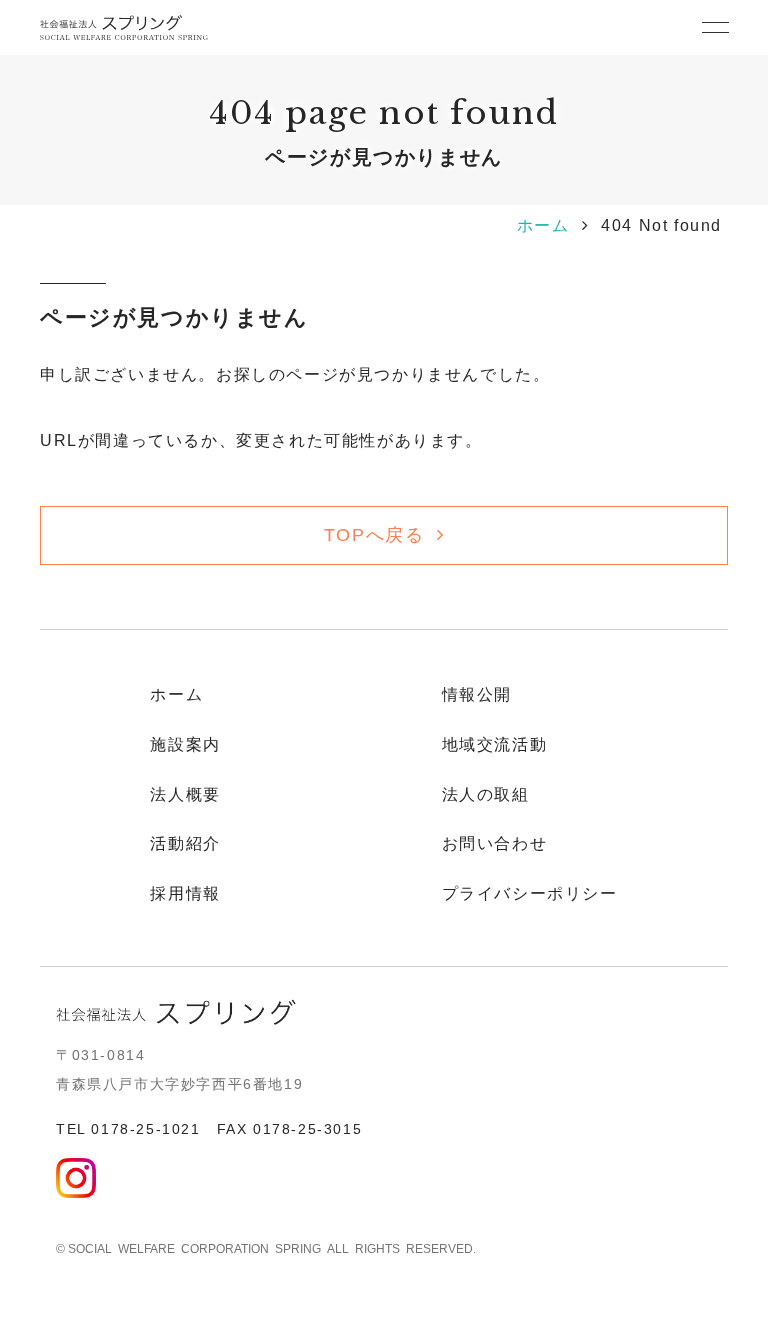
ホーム (543, 225)
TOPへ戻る (374, 535)
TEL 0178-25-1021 (128, 1129)
